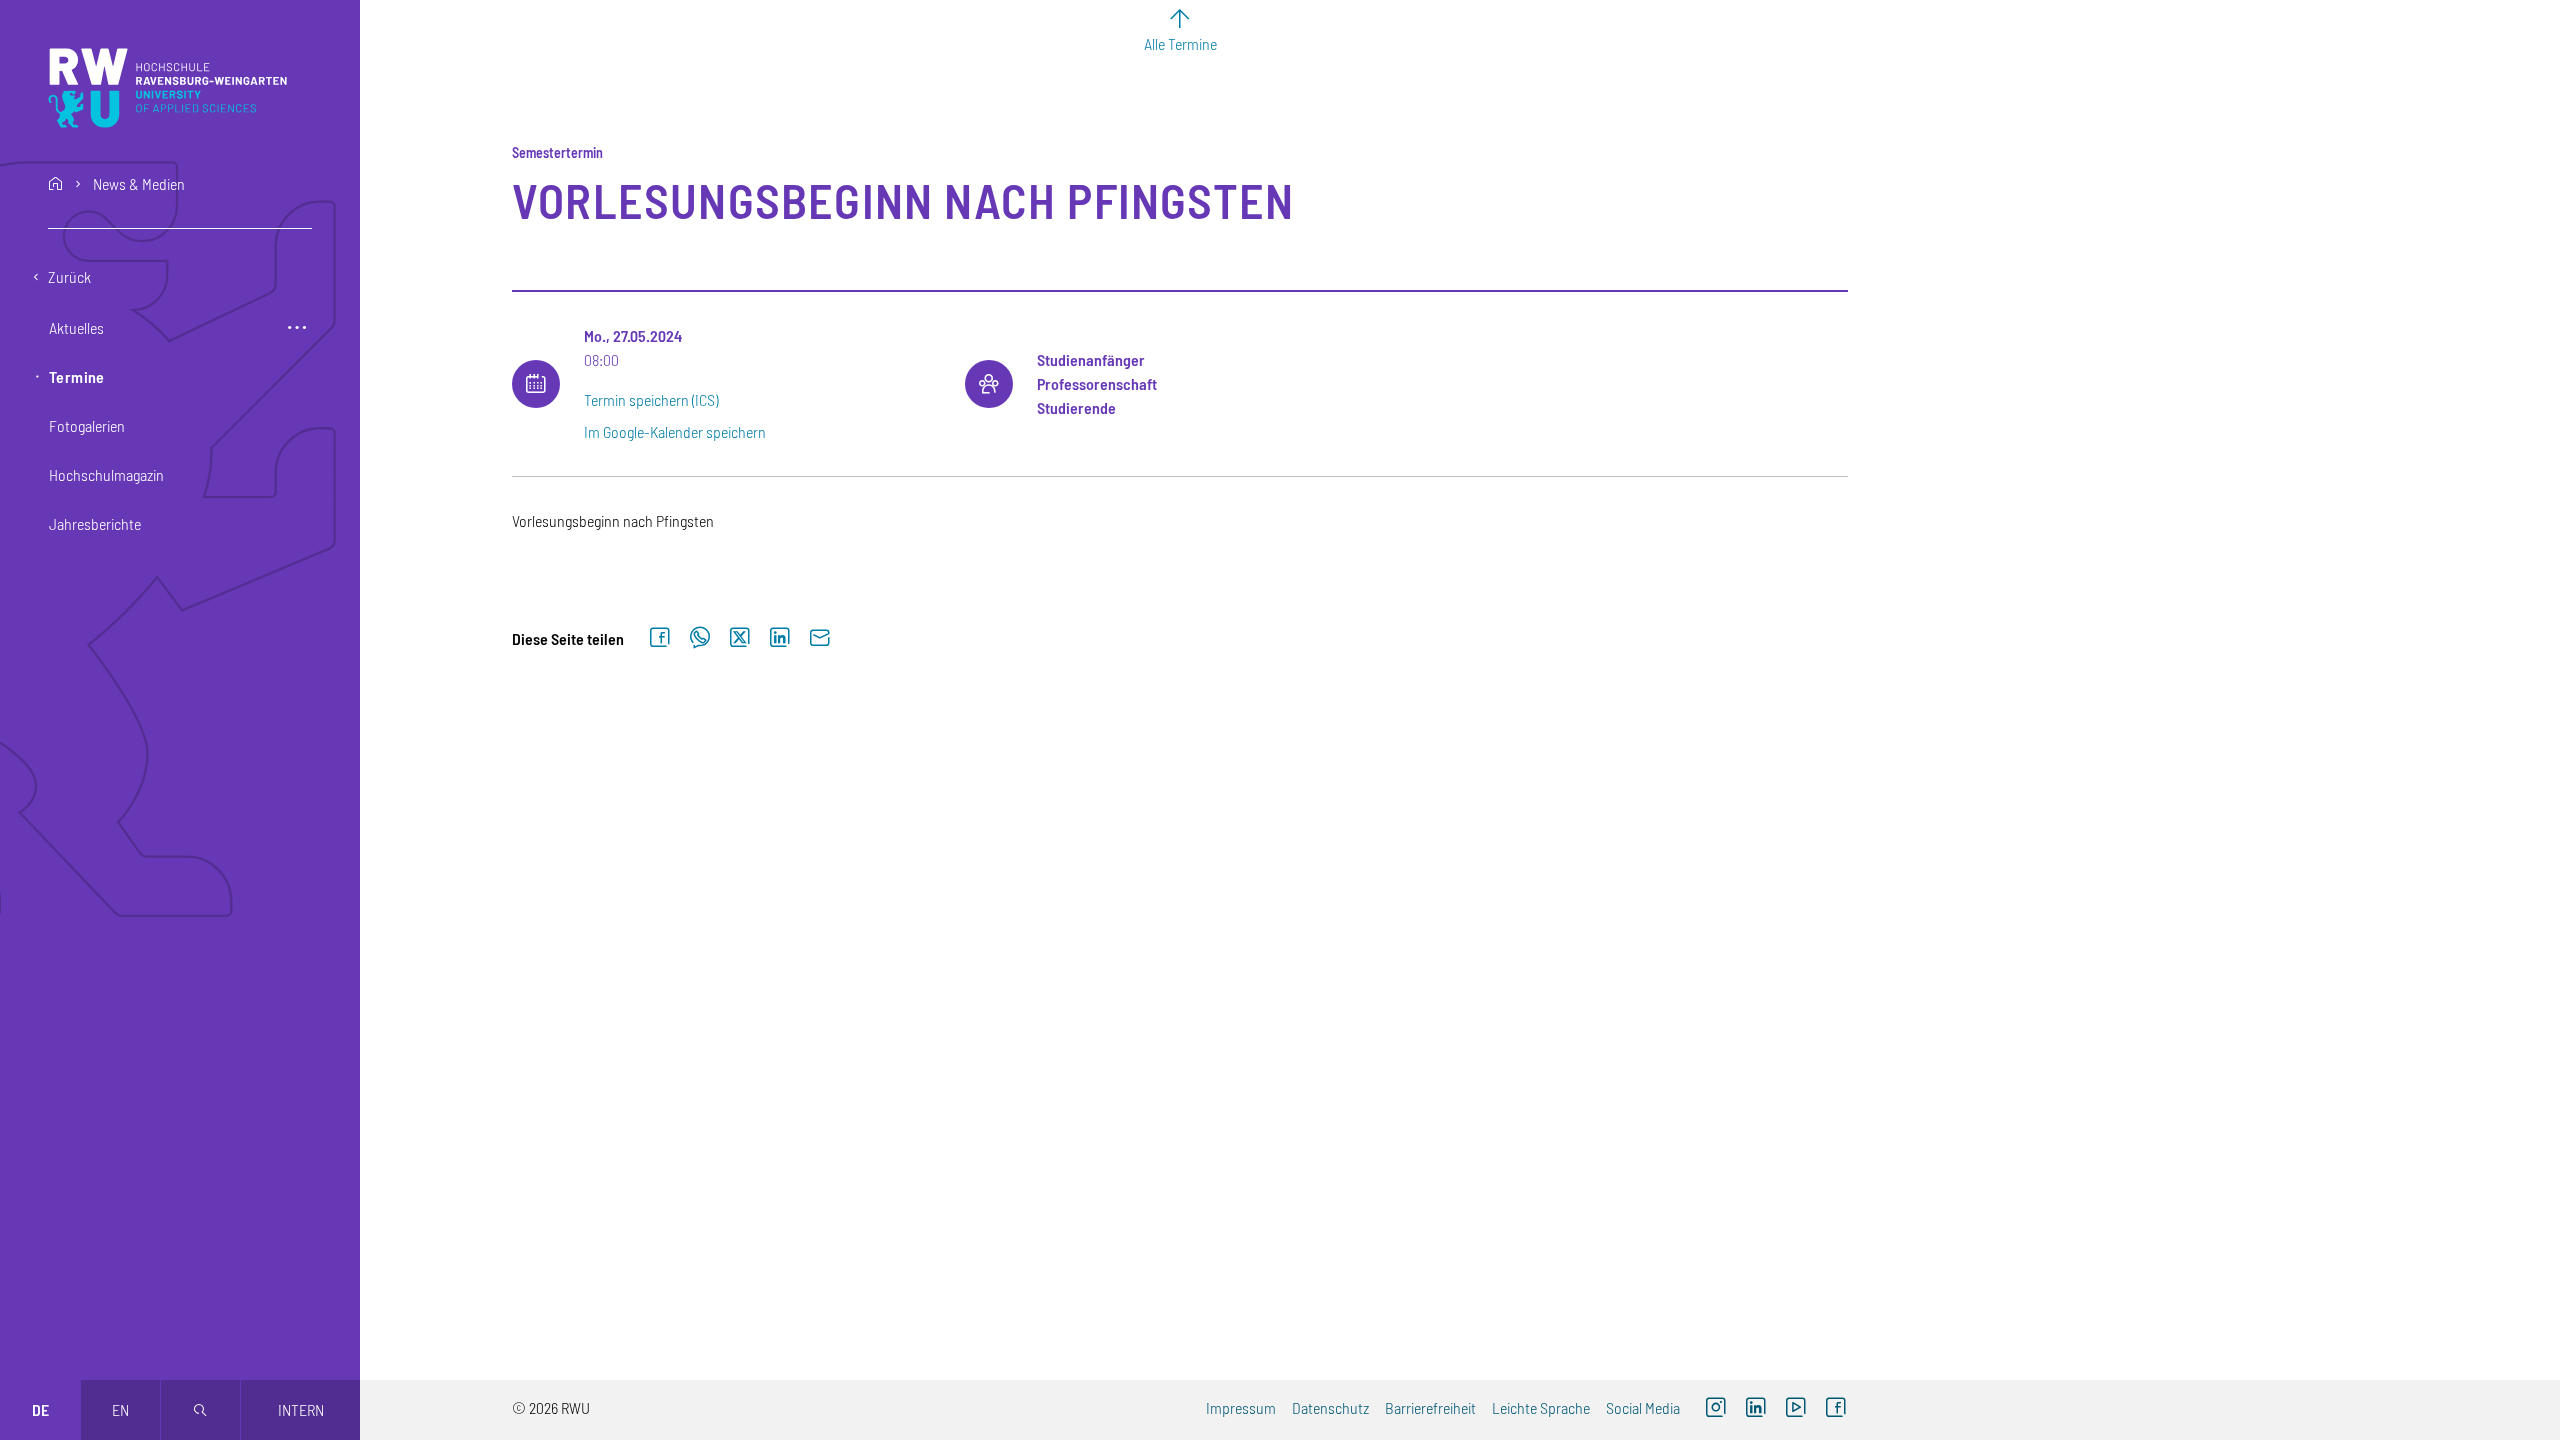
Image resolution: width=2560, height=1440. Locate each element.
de (40, 1409)
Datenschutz (1330, 1407)
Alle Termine (1180, 43)
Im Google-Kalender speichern (675, 431)
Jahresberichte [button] (95, 523)
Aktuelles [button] (76, 327)
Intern (301, 1409)
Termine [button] (77, 376)
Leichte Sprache (1541, 1407)
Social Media (1643, 1407)
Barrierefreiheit (1430, 1407)
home (56, 184)
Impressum (1241, 1407)
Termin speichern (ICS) (651, 399)
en (120, 1409)
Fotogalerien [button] (87, 425)
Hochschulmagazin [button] (106, 474)
